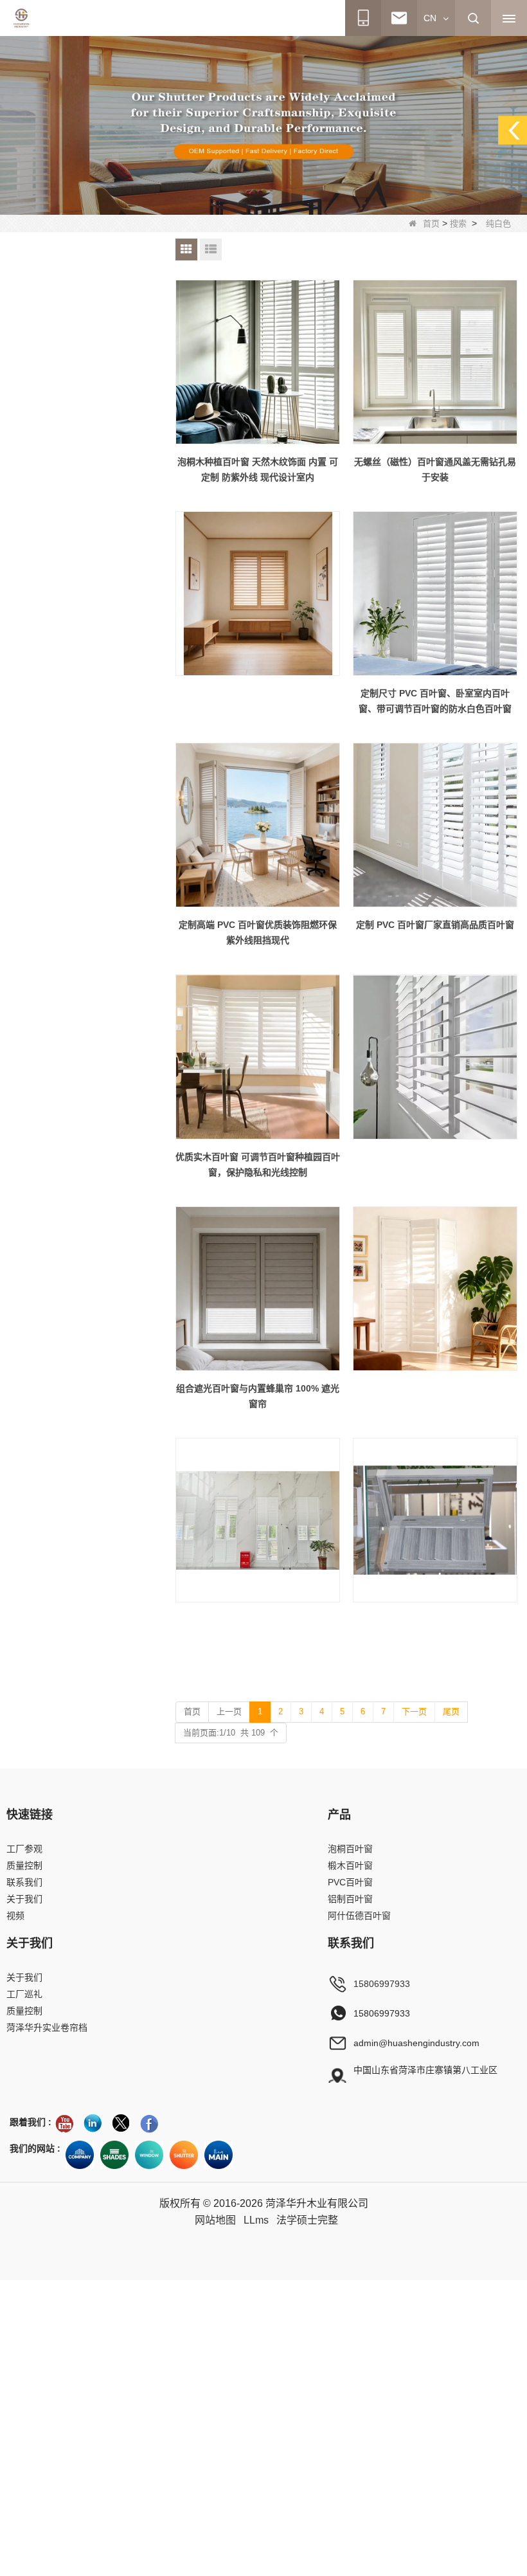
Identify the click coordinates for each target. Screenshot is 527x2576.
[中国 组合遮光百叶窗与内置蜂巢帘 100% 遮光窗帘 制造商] (258, 1289)
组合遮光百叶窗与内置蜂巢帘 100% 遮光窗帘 (258, 1396)
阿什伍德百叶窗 (359, 1916)
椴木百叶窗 (350, 1865)
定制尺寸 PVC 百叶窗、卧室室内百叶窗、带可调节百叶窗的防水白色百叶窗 (435, 701)
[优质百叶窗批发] (184, 2155)
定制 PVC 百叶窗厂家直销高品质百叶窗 (435, 925)
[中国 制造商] (258, 594)
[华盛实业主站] (219, 2155)
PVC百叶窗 (350, 1882)
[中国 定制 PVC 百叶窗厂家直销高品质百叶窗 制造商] (435, 825)
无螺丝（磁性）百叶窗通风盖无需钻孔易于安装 (435, 469)
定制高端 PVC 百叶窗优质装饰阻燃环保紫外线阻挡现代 (258, 932)
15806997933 (382, 1984)
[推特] (121, 2123)
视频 (15, 1916)
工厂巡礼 (24, 1994)
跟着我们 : (31, 2122)
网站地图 (215, 2220)
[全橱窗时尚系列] (149, 2155)
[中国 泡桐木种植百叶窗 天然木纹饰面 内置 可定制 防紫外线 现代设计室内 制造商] (258, 362)
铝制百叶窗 (350, 1899)
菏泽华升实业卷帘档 (47, 2027)
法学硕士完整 (307, 2220)
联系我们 (24, 1882)
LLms (256, 2220)
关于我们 (24, 1899)
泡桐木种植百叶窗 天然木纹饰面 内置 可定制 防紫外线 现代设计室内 (258, 469)
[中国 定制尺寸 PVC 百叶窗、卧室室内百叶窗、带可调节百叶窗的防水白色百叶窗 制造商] (435, 594)
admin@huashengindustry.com (416, 2043)
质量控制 (24, 1865)
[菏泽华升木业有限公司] (21, 18)
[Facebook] (149, 2123)
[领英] (93, 2123)
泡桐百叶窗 (350, 1849)
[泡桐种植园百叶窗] (263, 125)
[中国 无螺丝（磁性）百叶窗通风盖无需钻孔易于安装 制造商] (435, 362)
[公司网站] (80, 2155)
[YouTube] (64, 2123)
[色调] (114, 2155)
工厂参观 (24, 1849)
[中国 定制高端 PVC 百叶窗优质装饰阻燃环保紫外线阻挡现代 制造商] (258, 825)
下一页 (414, 1711)
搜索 (458, 223)
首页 (431, 223)
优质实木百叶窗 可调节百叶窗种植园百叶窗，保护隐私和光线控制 (258, 1165)
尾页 (451, 1711)
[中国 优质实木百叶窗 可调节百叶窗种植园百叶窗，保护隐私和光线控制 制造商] (258, 1057)
